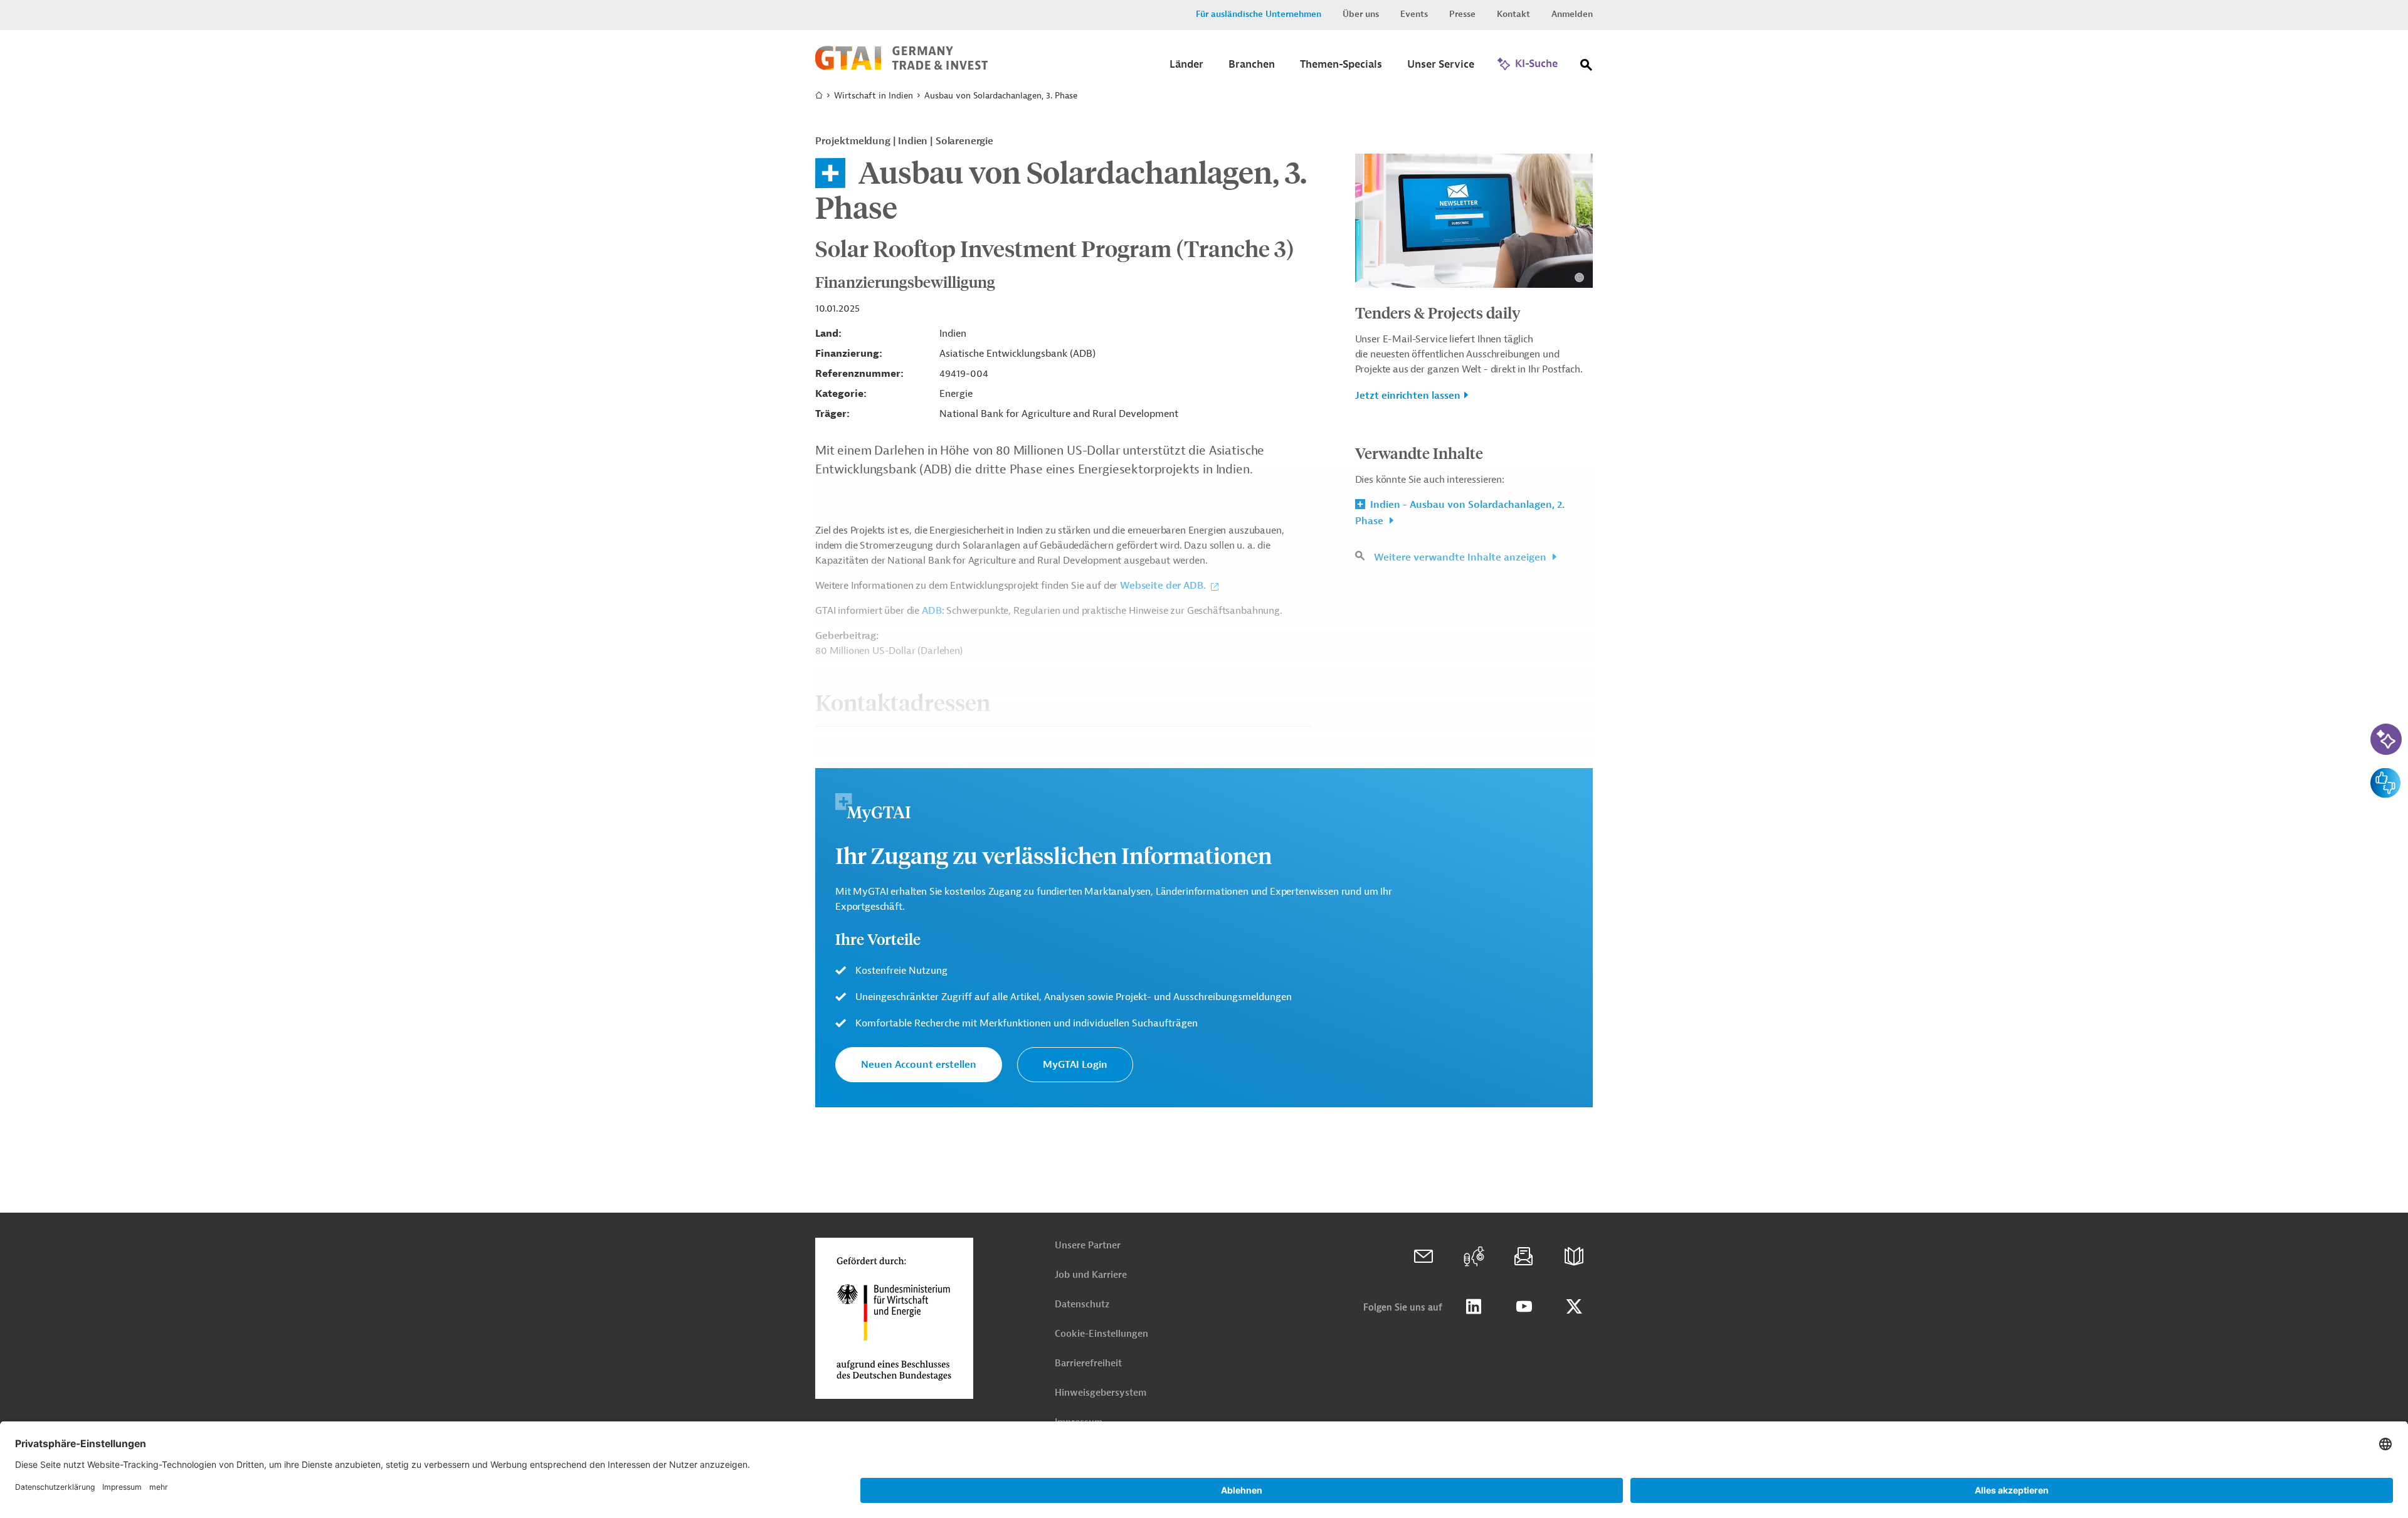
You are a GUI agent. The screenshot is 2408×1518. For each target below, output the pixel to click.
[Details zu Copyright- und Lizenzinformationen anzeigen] (1579, 277)
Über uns (1361, 14)
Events (1414, 14)
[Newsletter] (1524, 1257)
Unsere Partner (1088, 1246)
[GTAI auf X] (1574, 1307)
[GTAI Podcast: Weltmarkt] (1474, 1257)
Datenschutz (1082, 1305)
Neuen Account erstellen (919, 1065)
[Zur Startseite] (901, 67)
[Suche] (1587, 67)
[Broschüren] (1574, 1257)
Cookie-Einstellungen (1101, 1334)
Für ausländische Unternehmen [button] (1259, 14)
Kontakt (1513, 14)
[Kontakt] (1423, 1257)
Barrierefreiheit (1088, 1363)
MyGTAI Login (1075, 1065)
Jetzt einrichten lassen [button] (1408, 396)
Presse (1462, 14)
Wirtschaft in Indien (874, 96)
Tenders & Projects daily (1438, 312)
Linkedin (1474, 1307)
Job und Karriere (1091, 1275)
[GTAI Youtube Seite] (1524, 1307)
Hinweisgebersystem (1101, 1393)
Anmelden (1572, 14)
